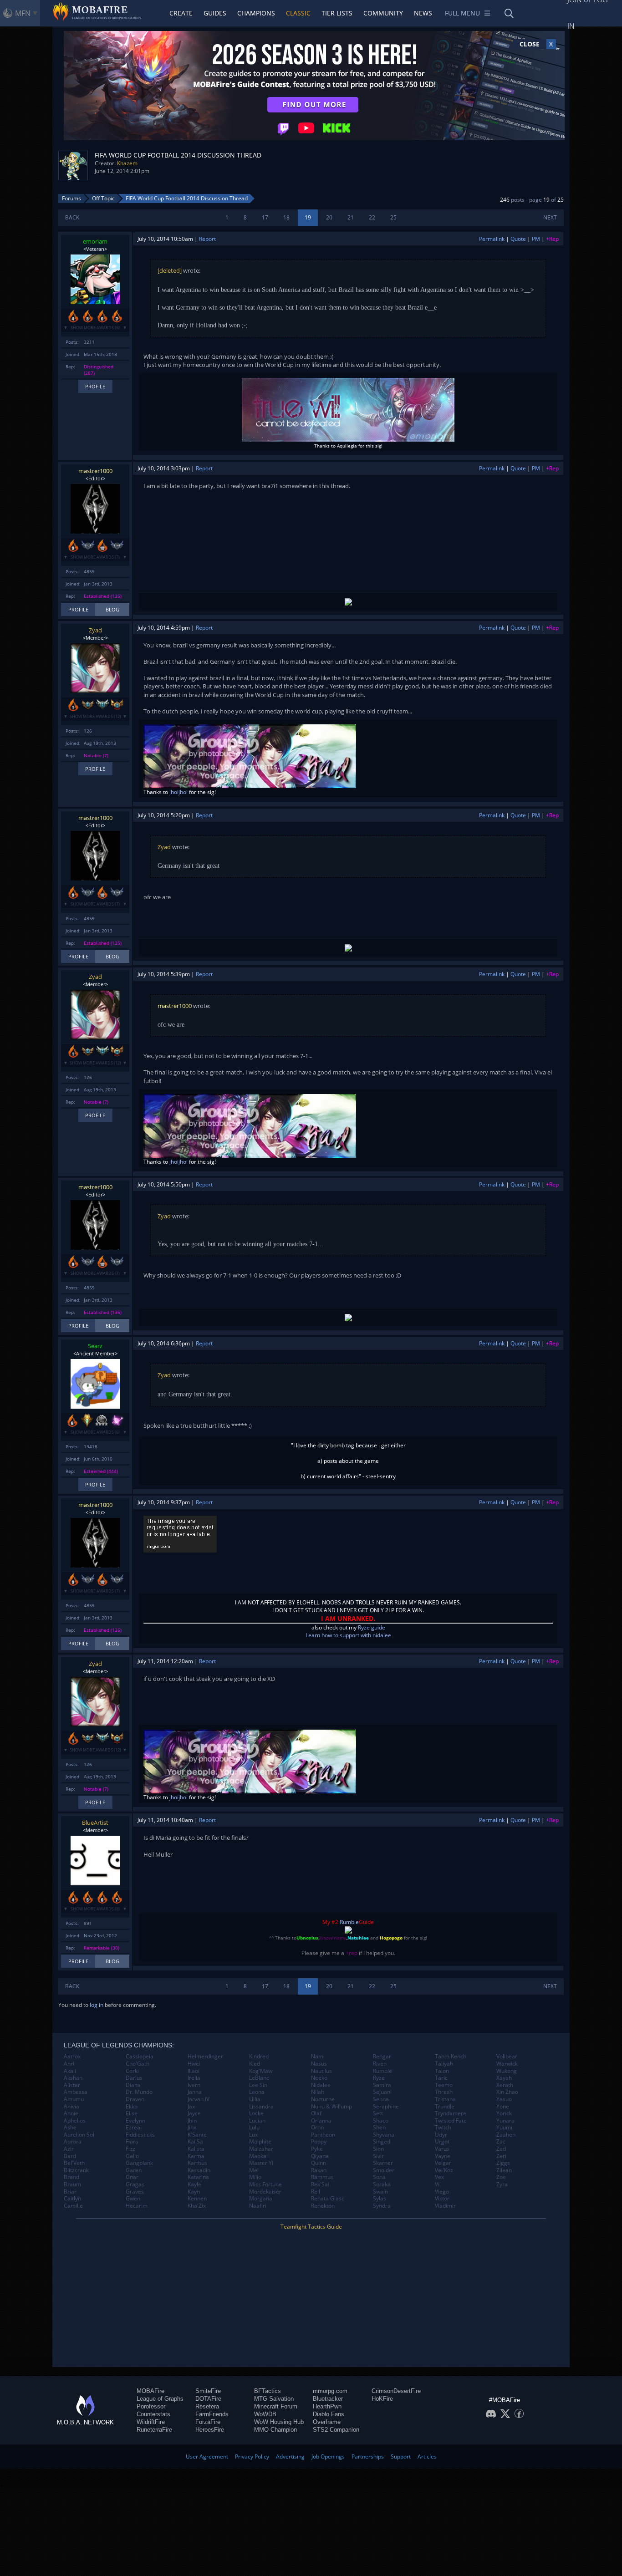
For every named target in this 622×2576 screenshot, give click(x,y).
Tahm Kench (451, 2057)
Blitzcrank (76, 2170)
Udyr (441, 2135)
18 (286, 217)
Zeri (501, 2156)
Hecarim (137, 2206)
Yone (503, 2107)
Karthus (197, 2163)
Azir (69, 2149)
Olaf (316, 2113)
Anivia (71, 2107)
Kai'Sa (195, 2142)
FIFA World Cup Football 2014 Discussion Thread (187, 198)
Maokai (258, 2156)
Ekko (132, 2107)
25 (393, 217)
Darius (134, 2078)
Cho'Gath (138, 2064)
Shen (379, 2128)
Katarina (198, 2177)
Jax (191, 2107)
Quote (518, 239)
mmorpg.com (330, 2391)
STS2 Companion (336, 2430)
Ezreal (134, 2128)
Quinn (319, 2163)
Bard (70, 2156)
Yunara (505, 2121)
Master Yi (261, 2163)
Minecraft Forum (276, 2406)
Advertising (290, 2456)
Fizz (130, 2149)
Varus (442, 2149)
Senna (381, 2099)
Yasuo (504, 2099)
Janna (195, 2092)
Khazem (127, 163)
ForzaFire (208, 2422)
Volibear (507, 2057)
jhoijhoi (178, 792)
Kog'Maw (261, 2071)
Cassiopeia (140, 2057)
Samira (382, 2085)
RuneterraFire (154, 2430)
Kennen (197, 2199)
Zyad (95, 630)
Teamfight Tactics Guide (311, 2227)
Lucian (257, 2121)
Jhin (192, 2121)
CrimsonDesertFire (396, 2391)
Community (383, 13)
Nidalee (321, 2085)
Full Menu (462, 13)
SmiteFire (208, 2391)
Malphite (260, 2142)
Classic (298, 13)
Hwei (194, 2064)
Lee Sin (258, 2085)
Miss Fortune (265, 2184)
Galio (132, 2156)
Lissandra (261, 2107)
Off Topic (103, 198)
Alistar (72, 2085)
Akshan (73, 2078)
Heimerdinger (205, 2057)
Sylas (380, 2199)
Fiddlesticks (140, 2135)
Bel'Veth (74, 2163)
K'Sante (197, 2135)
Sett (378, 2113)
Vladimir (445, 2206)
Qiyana (320, 2156)
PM (536, 239)
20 (329, 217)
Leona (257, 2092)
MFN (23, 13)
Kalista (196, 2149)
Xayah (504, 2078)
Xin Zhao (507, 2092)
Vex (439, 2177)
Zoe (501, 2177)
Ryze (379, 2078)
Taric (441, 2078)
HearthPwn (327, 2406)
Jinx (192, 2128)
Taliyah (444, 2064)
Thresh (444, 2092)
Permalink (492, 239)
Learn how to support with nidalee (348, 1635)
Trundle (445, 2107)
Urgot (442, 2142)
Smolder (384, 2170)
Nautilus (321, 2071)
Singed (382, 2142)
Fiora (132, 2142)
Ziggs (503, 2163)
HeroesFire (210, 2430)
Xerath (505, 2085)
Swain (380, 2192)
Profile (95, 386)
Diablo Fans (329, 2414)
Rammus (322, 2177)
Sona (379, 2177)
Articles (427, 2456)
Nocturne (323, 2099)
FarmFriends (212, 2414)
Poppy (319, 2142)
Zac (501, 2142)
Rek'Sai (320, 2184)
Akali (70, 2071)
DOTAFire (208, 2399)
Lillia (255, 2099)
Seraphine (386, 2107)
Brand (71, 2177)
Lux (253, 2135)
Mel (254, 2170)
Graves (135, 2192)
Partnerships (368, 2456)
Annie (71, 2113)
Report (207, 239)
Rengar (382, 2057)
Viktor (442, 2199)
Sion (378, 2149)
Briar (70, 2192)
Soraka (382, 2184)
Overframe (327, 2422)
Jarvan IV (199, 2099)
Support (401, 2456)
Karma (196, 2156)
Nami (318, 2057)
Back (72, 217)
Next (550, 217)
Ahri (69, 2064)
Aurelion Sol (79, 2135)
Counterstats (153, 2414)
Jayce (194, 2113)
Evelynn (135, 2121)
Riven (380, 2064)
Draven (135, 2099)
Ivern (194, 2085)
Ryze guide (372, 1627)
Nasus (319, 2064)
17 (265, 217)
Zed (501, 2149)
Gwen (133, 2199)
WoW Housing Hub (279, 2422)
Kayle (194, 2184)
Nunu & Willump (331, 2107)
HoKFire (382, 2399)
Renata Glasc (328, 2199)
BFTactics (268, 2391)
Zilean (504, 2170)
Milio (255, 2177)
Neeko (319, 2078)
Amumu (74, 2099)
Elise (132, 2113)
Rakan (319, 2170)
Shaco (381, 2121)
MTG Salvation (274, 2399)
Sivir (378, 2156)
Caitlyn (72, 2199)
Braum (72, 2184)
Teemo (444, 2085)
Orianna (321, 2121)
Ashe (70, 2128)
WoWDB (265, 2414)
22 (372, 217)
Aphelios (75, 2121)
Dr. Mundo (139, 2092)
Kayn (194, 2192)
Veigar (443, 2163)
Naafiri (258, 2206)
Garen (134, 2170)
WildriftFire (151, 2422)
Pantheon (323, 2135)
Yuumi (504, 2128)
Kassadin (199, 2170)
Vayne (443, 2156)
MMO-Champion (275, 2430)
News (423, 13)
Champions (256, 13)
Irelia (194, 2078)
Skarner (383, 2163)
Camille (73, 2206)
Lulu (254, 2128)
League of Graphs (160, 2399)
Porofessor (151, 2406)
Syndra (382, 2206)
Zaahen (506, 2135)
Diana (133, 2085)
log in (97, 2005)
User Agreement (207, 2456)
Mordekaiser (265, 2192)
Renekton (323, 2206)
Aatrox (72, 2057)
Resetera (207, 2406)
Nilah (318, 2092)
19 (308, 217)
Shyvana (384, 2135)
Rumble (349, 1922)
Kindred (259, 2057)
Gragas (135, 2184)
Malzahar (261, 2149)
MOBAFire (150, 2391)
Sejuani (382, 2092)
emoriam (95, 241)
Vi (437, 2184)
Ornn (317, 2128)
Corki (132, 2071)
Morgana (261, 2199)
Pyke (317, 2149)
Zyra (502, 2184)
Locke (256, 2113)
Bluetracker (328, 2399)
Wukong (507, 2071)
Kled (255, 2064)
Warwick (507, 2064)
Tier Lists (337, 13)
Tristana (445, 2099)
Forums (71, 198)
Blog (112, 609)
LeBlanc (259, 2078)
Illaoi (194, 2071)
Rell (316, 2192)
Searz (95, 1346)
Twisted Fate (451, 2121)
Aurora (73, 2142)
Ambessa (76, 2092)
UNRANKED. (356, 1618)
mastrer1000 (95, 471)
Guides (215, 13)
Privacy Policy (252, 2456)
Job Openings (328, 2456)
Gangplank (139, 2163)
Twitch (443, 2128)
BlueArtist (95, 1823)
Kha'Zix (197, 2206)
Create (181, 13)
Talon (442, 2071)
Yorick (504, 2113)
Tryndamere (451, 2113)
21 (351, 217)
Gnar (132, 2177)
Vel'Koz (444, 2170)
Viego (442, 2192)
